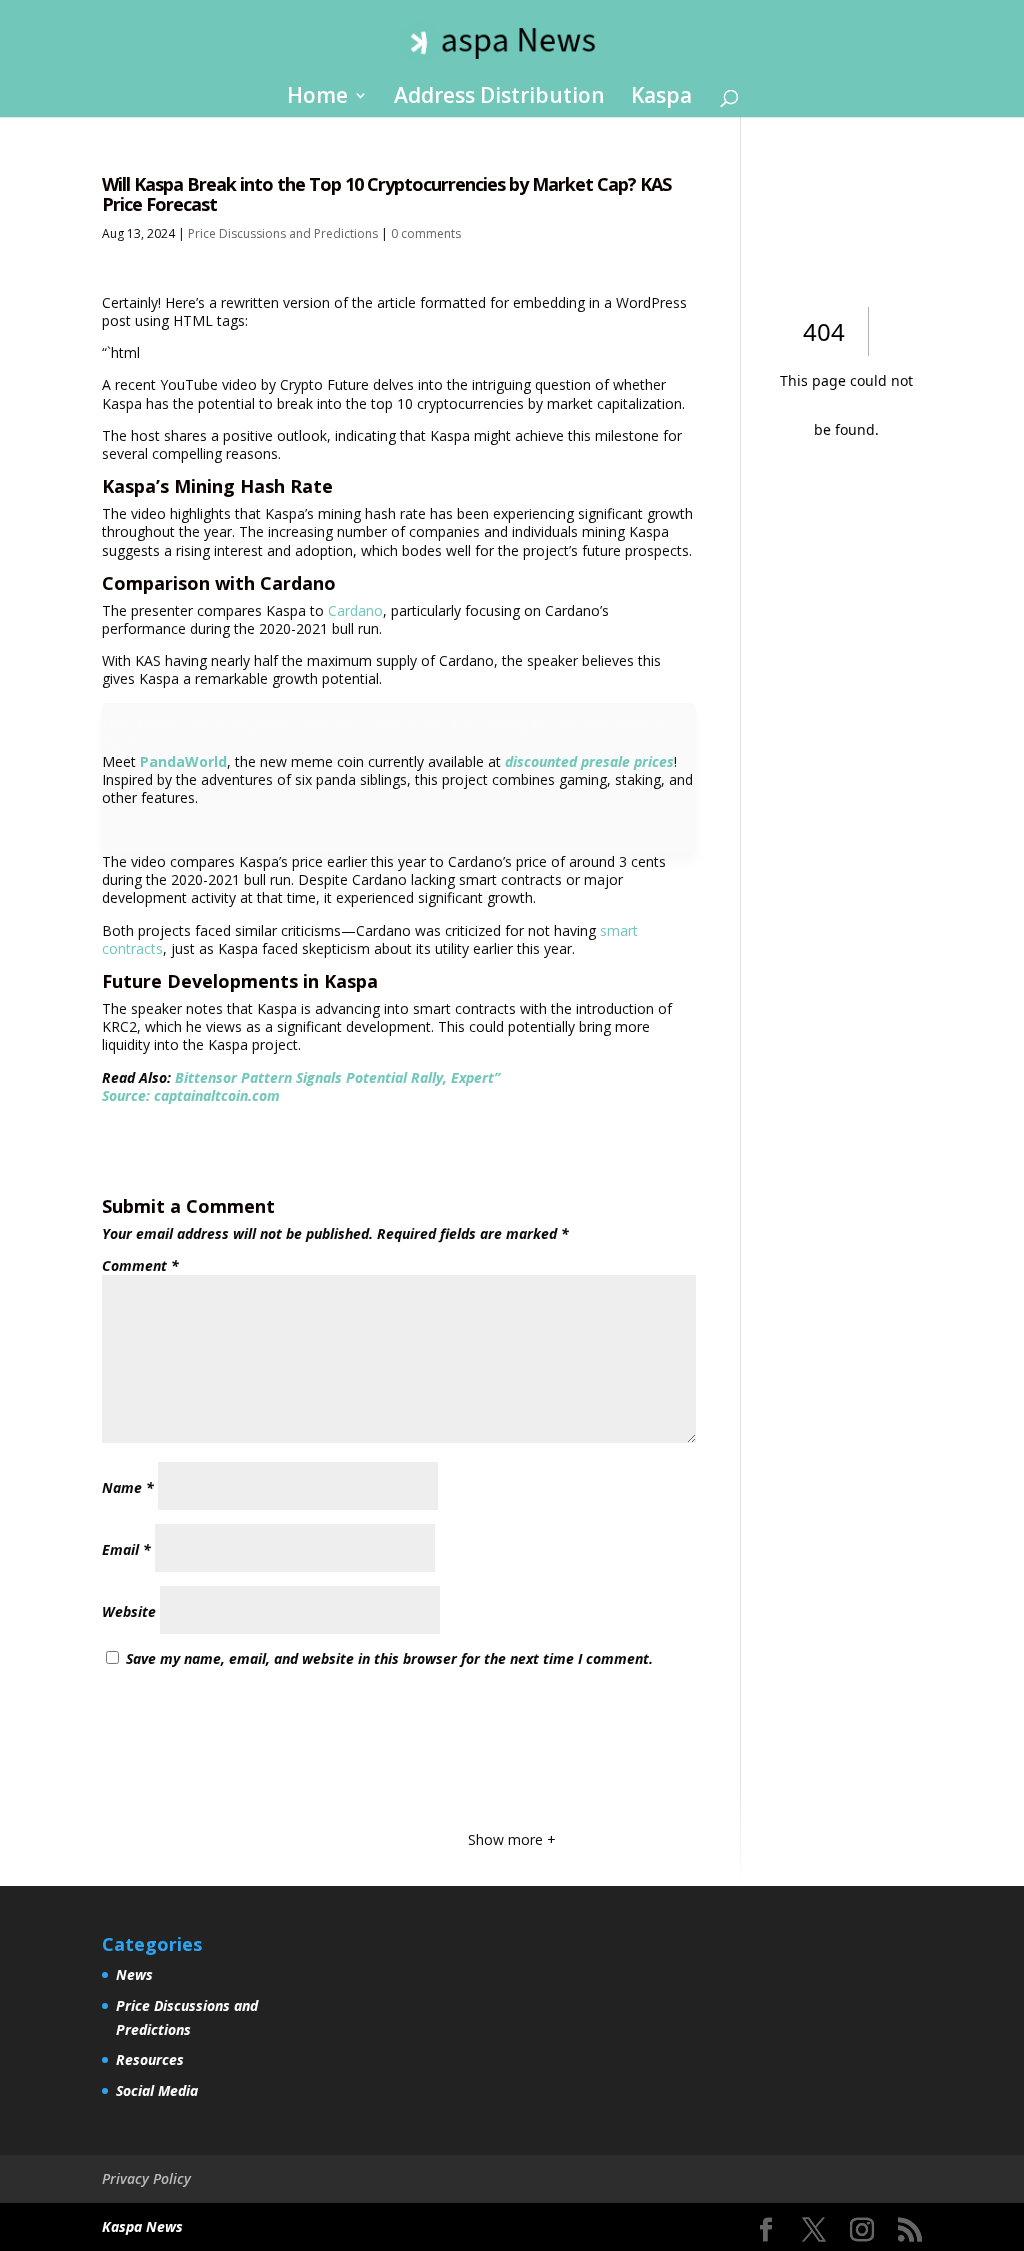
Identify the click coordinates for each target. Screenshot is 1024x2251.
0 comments (426, 233)
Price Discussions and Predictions (283, 233)
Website (129, 1611)
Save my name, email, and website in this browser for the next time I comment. (389, 1658)
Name (128, 1487)
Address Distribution (499, 98)
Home (317, 98)
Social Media (157, 2090)
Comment (140, 1265)
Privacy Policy (146, 2178)
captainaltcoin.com (217, 1095)
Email (126, 1549)
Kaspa (661, 98)
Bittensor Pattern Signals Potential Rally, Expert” (337, 1077)
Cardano (355, 610)
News (134, 1974)
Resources (150, 2059)
